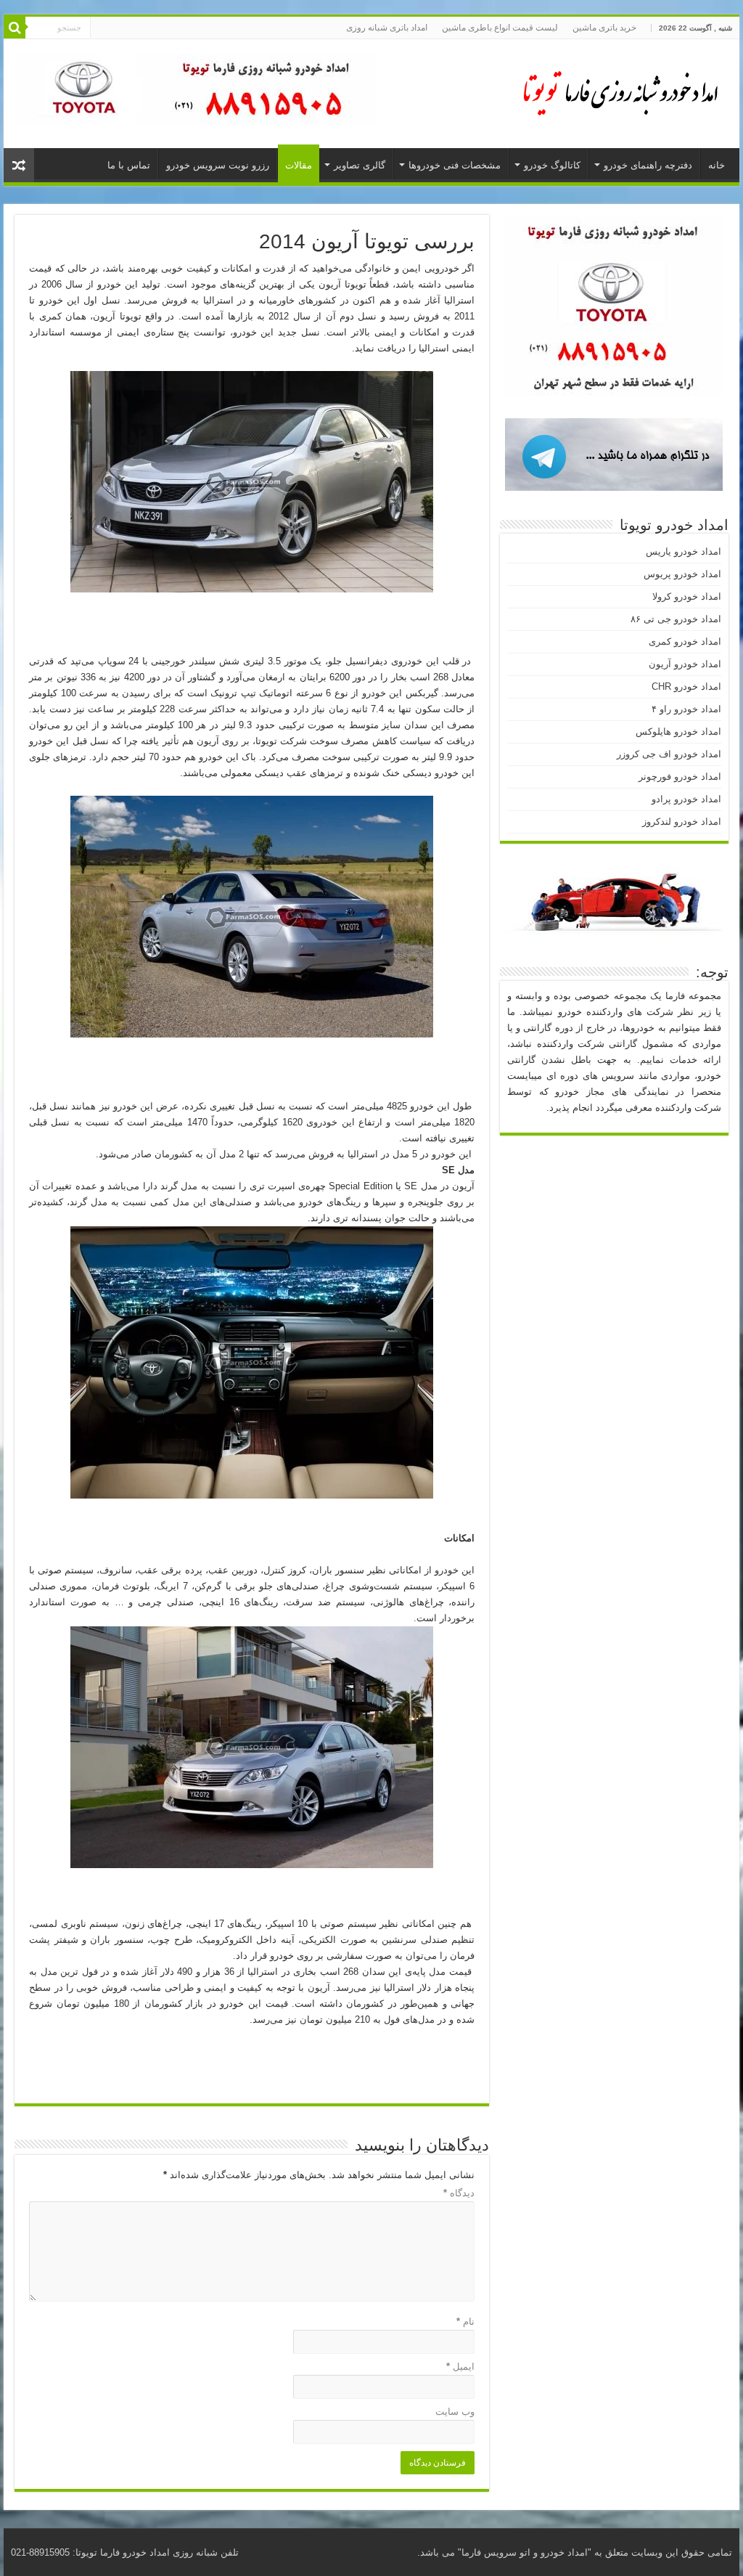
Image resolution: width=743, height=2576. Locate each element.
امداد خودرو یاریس (684, 551)
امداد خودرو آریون (685, 664)
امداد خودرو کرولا (687, 596)
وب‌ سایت (455, 2412)
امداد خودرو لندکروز (682, 822)
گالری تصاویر (360, 165)
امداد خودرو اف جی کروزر (669, 754)
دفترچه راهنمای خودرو (648, 165)
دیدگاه (459, 2193)
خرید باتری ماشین (604, 28)
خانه (717, 165)
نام (465, 2322)
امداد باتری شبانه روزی (387, 28)
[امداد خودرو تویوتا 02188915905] (612, 91)
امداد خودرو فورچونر (680, 777)
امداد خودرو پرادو (686, 799)
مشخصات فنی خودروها (455, 165)
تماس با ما (129, 165)
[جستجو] (15, 28)
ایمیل (460, 2367)
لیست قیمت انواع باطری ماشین (500, 28)
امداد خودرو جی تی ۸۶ (676, 619)
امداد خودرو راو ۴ (686, 709)
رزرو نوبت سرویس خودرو (218, 165)
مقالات (299, 165)
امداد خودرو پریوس (682, 574)
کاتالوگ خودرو (552, 165)
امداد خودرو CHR (686, 686)
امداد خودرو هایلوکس (678, 731)
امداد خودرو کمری (685, 641)
